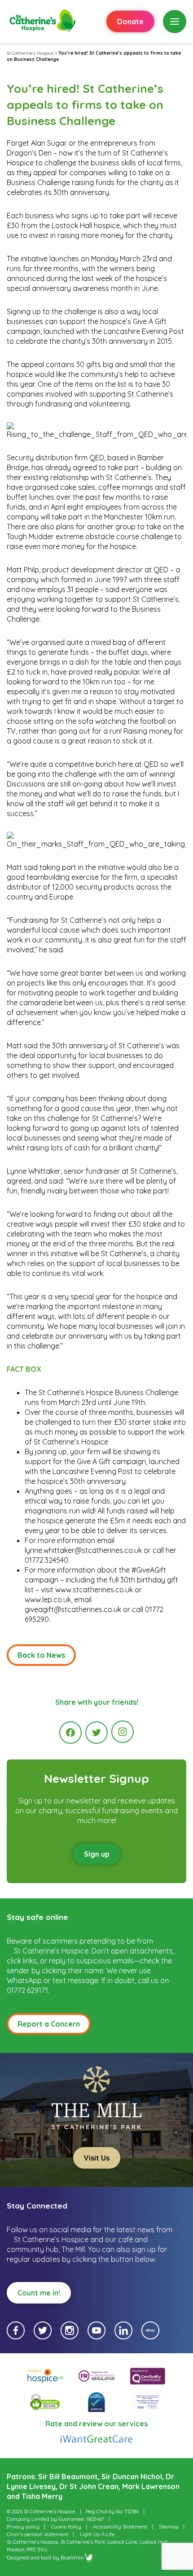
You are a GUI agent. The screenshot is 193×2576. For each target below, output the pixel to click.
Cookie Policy (66, 2527)
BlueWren (72, 2558)
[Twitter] (96, 1733)
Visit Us (97, 2158)
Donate (130, 22)
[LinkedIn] (123, 2330)
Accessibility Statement (120, 2527)
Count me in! (39, 2293)
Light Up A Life (97, 2534)
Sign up (97, 1854)
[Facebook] (70, 1733)
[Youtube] (96, 2330)
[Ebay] (150, 2330)
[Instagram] (123, 1732)
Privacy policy (23, 2527)
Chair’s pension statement (37, 2534)
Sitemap (169, 2527)
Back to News (41, 1655)
